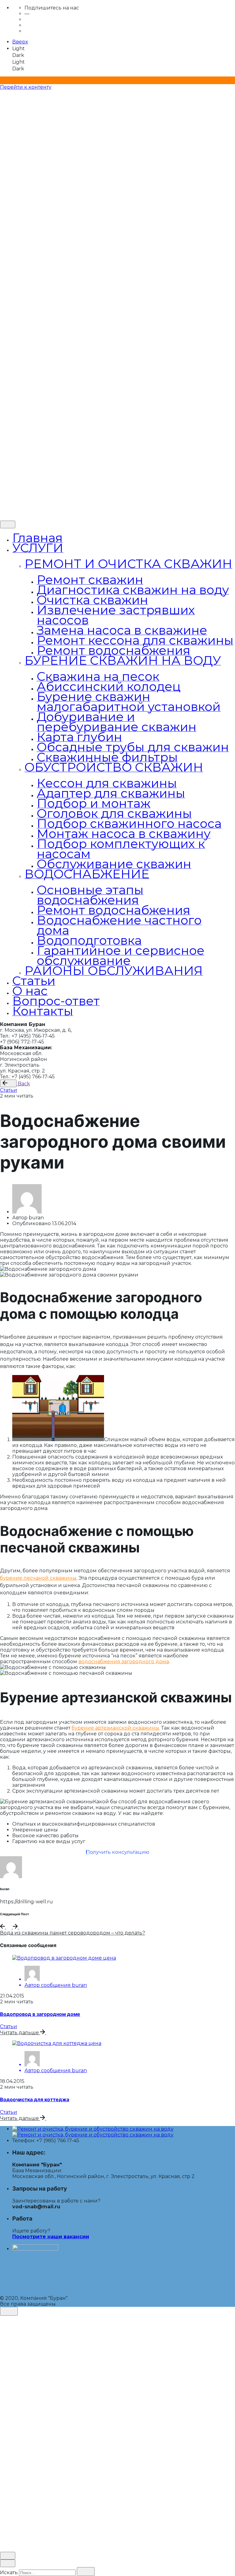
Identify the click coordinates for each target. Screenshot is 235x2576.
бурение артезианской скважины (115, 1728)
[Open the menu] (2, 95)
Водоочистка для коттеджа (35, 2099)
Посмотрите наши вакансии (51, 2237)
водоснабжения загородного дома (124, 1662)
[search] (86, 2572)
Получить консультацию (118, 1852)
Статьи (9, 1090)
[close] (7, 180)
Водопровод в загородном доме (40, 2014)
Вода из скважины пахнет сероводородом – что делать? (73, 1933)
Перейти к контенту (26, 87)
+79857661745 (29, 513)
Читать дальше (20, 2033)
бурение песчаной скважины (38, 1578)
